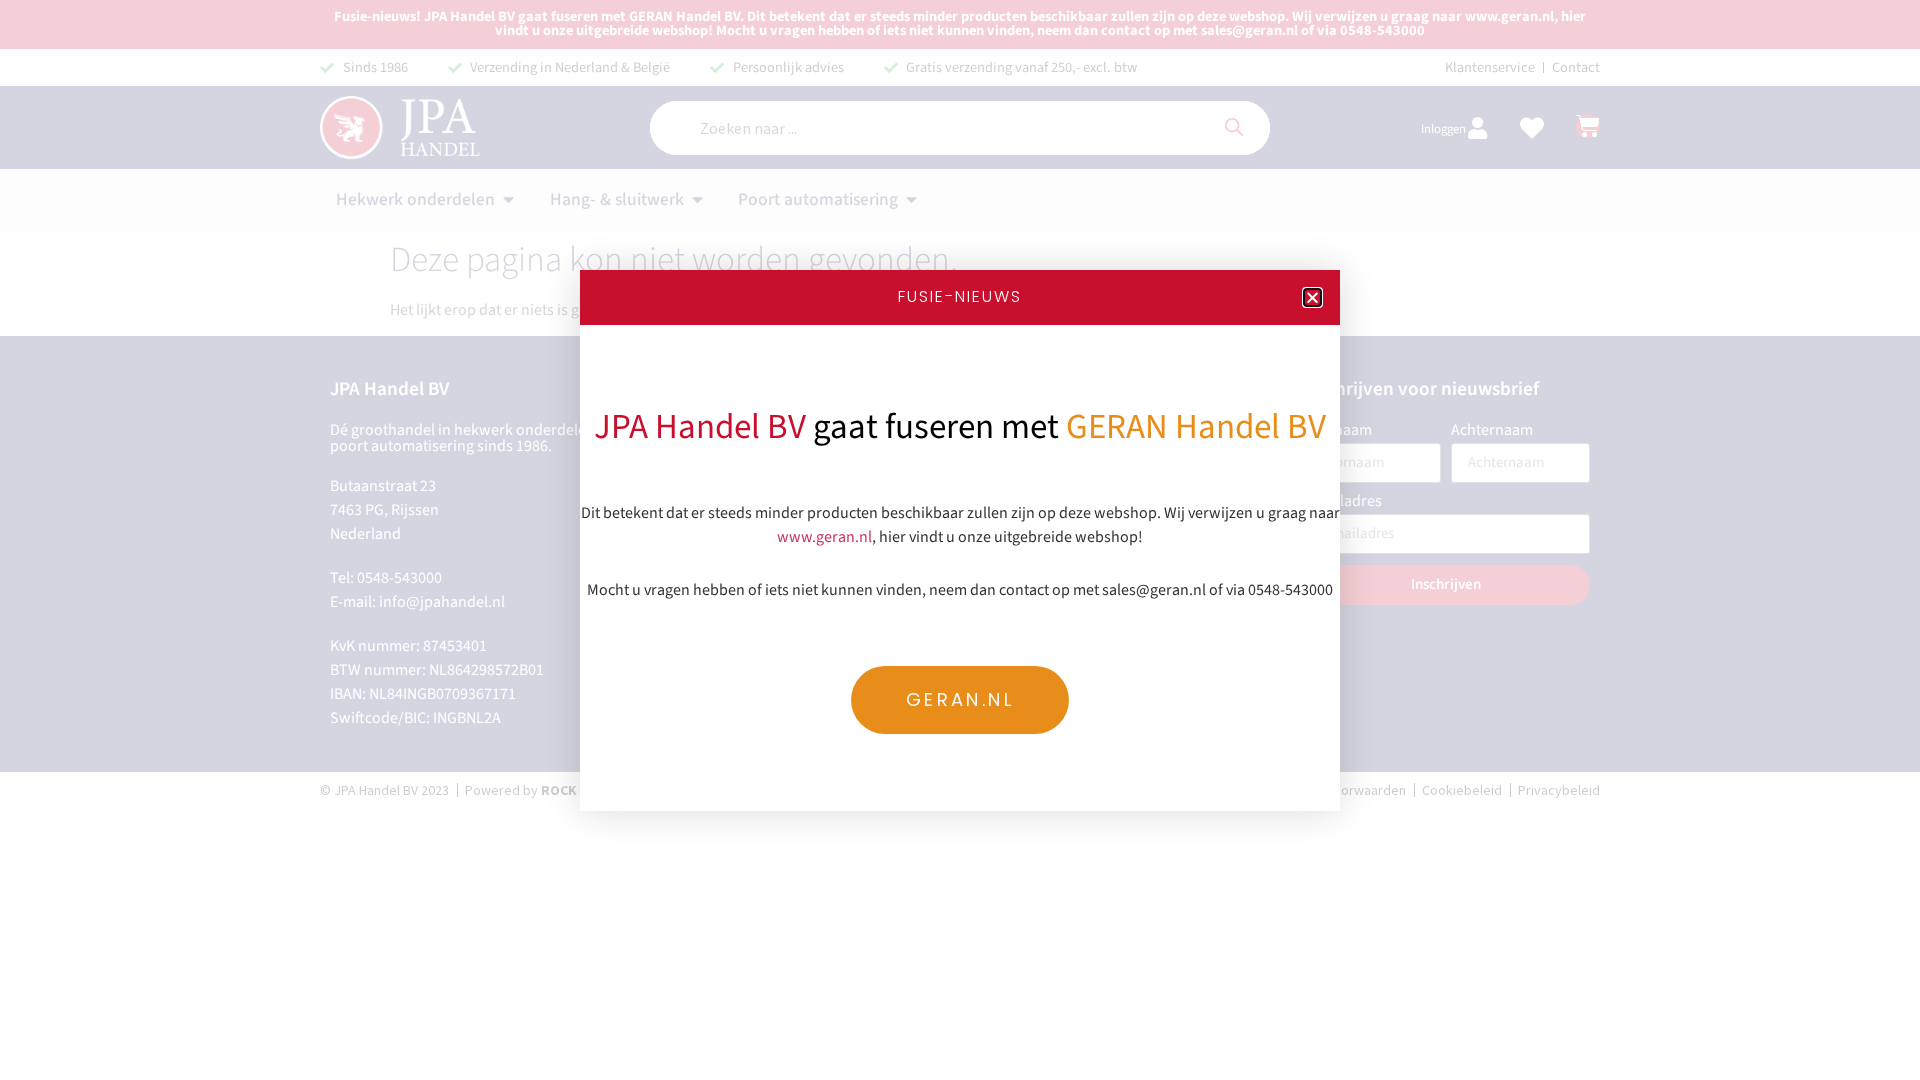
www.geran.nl (824, 537)
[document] (960, 540)
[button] (1312, 297)
